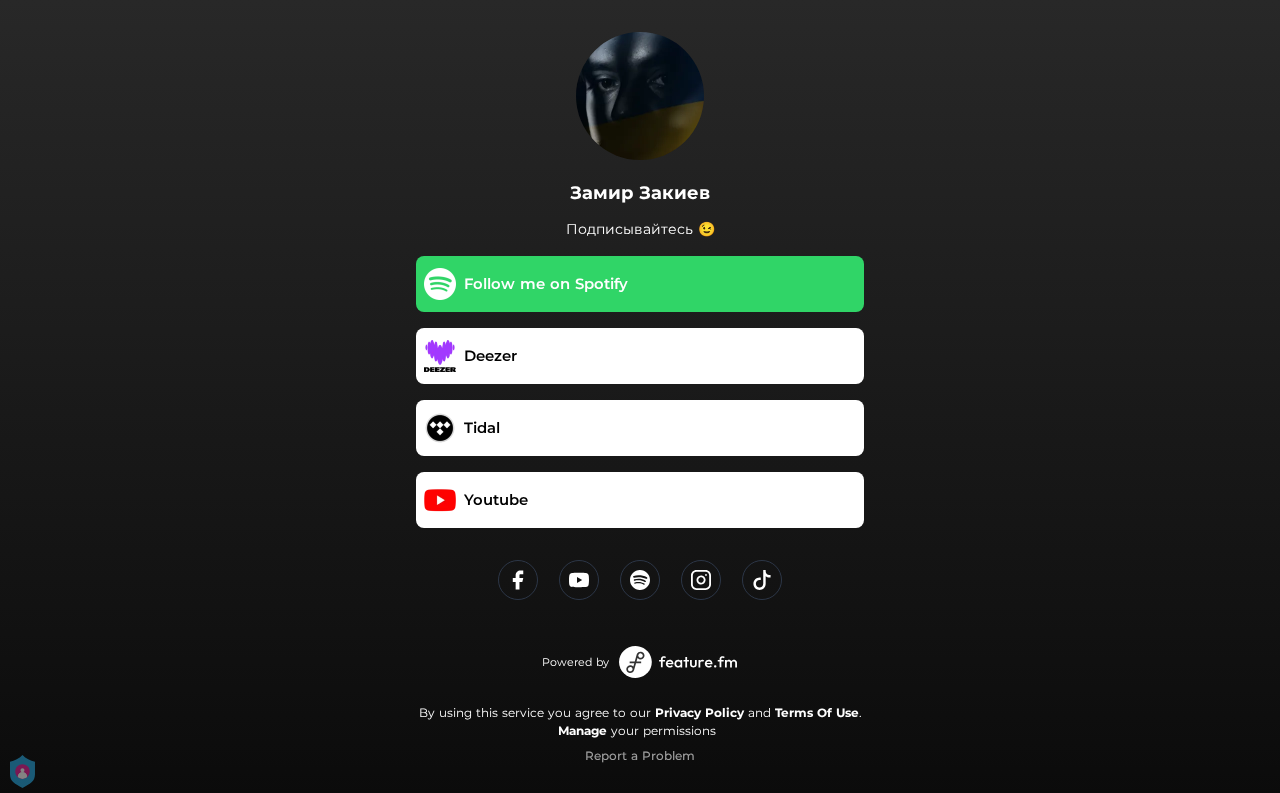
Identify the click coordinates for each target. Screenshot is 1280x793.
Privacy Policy (699, 712)
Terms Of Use (817, 712)
